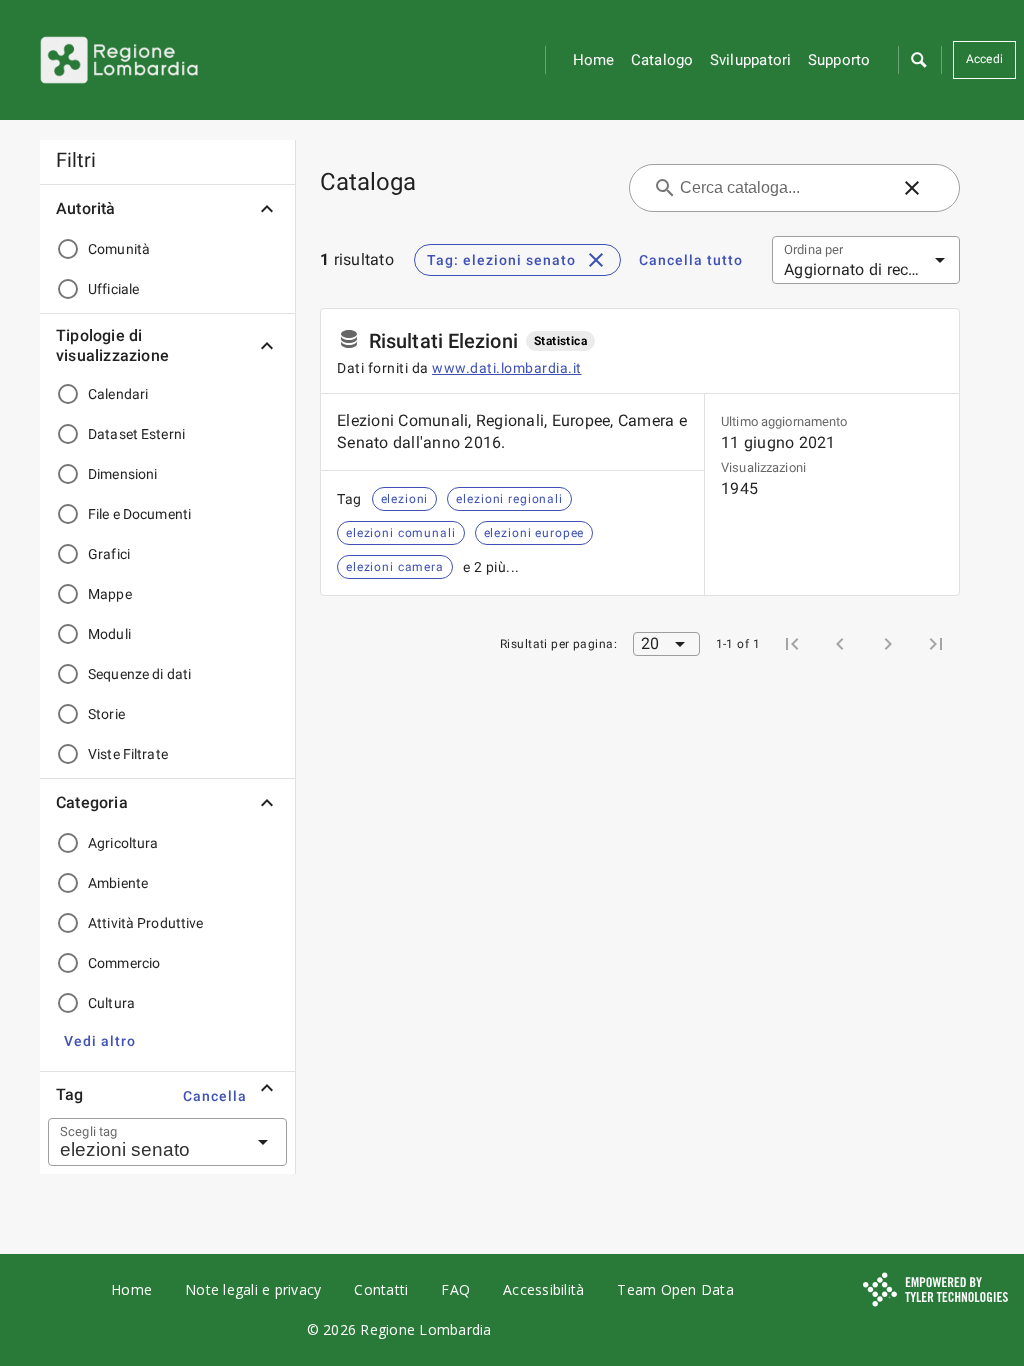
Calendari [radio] (118, 394)
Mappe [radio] (110, 594)
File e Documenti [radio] (139, 514)
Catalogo (662, 60)
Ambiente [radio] (118, 883)
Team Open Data (675, 1289)
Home (594, 60)
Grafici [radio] (109, 554)
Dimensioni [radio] (122, 474)
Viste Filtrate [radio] (128, 754)
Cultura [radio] (111, 1003)
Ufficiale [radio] (113, 289)
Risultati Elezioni (443, 341)
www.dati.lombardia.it (507, 368)
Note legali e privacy (253, 1289)
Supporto (839, 60)
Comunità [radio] (119, 249)
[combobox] (143, 1142)
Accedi (985, 59)
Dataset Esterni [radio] (136, 434)
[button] (918, 60)
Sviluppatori (751, 60)
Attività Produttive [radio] (146, 923)
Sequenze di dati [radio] (139, 674)
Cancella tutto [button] (691, 260)
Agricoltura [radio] (123, 843)
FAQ (455, 1289)
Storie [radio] (106, 714)
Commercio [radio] (124, 963)
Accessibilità (543, 1289)
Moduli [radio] (109, 634)
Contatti (381, 1289)
